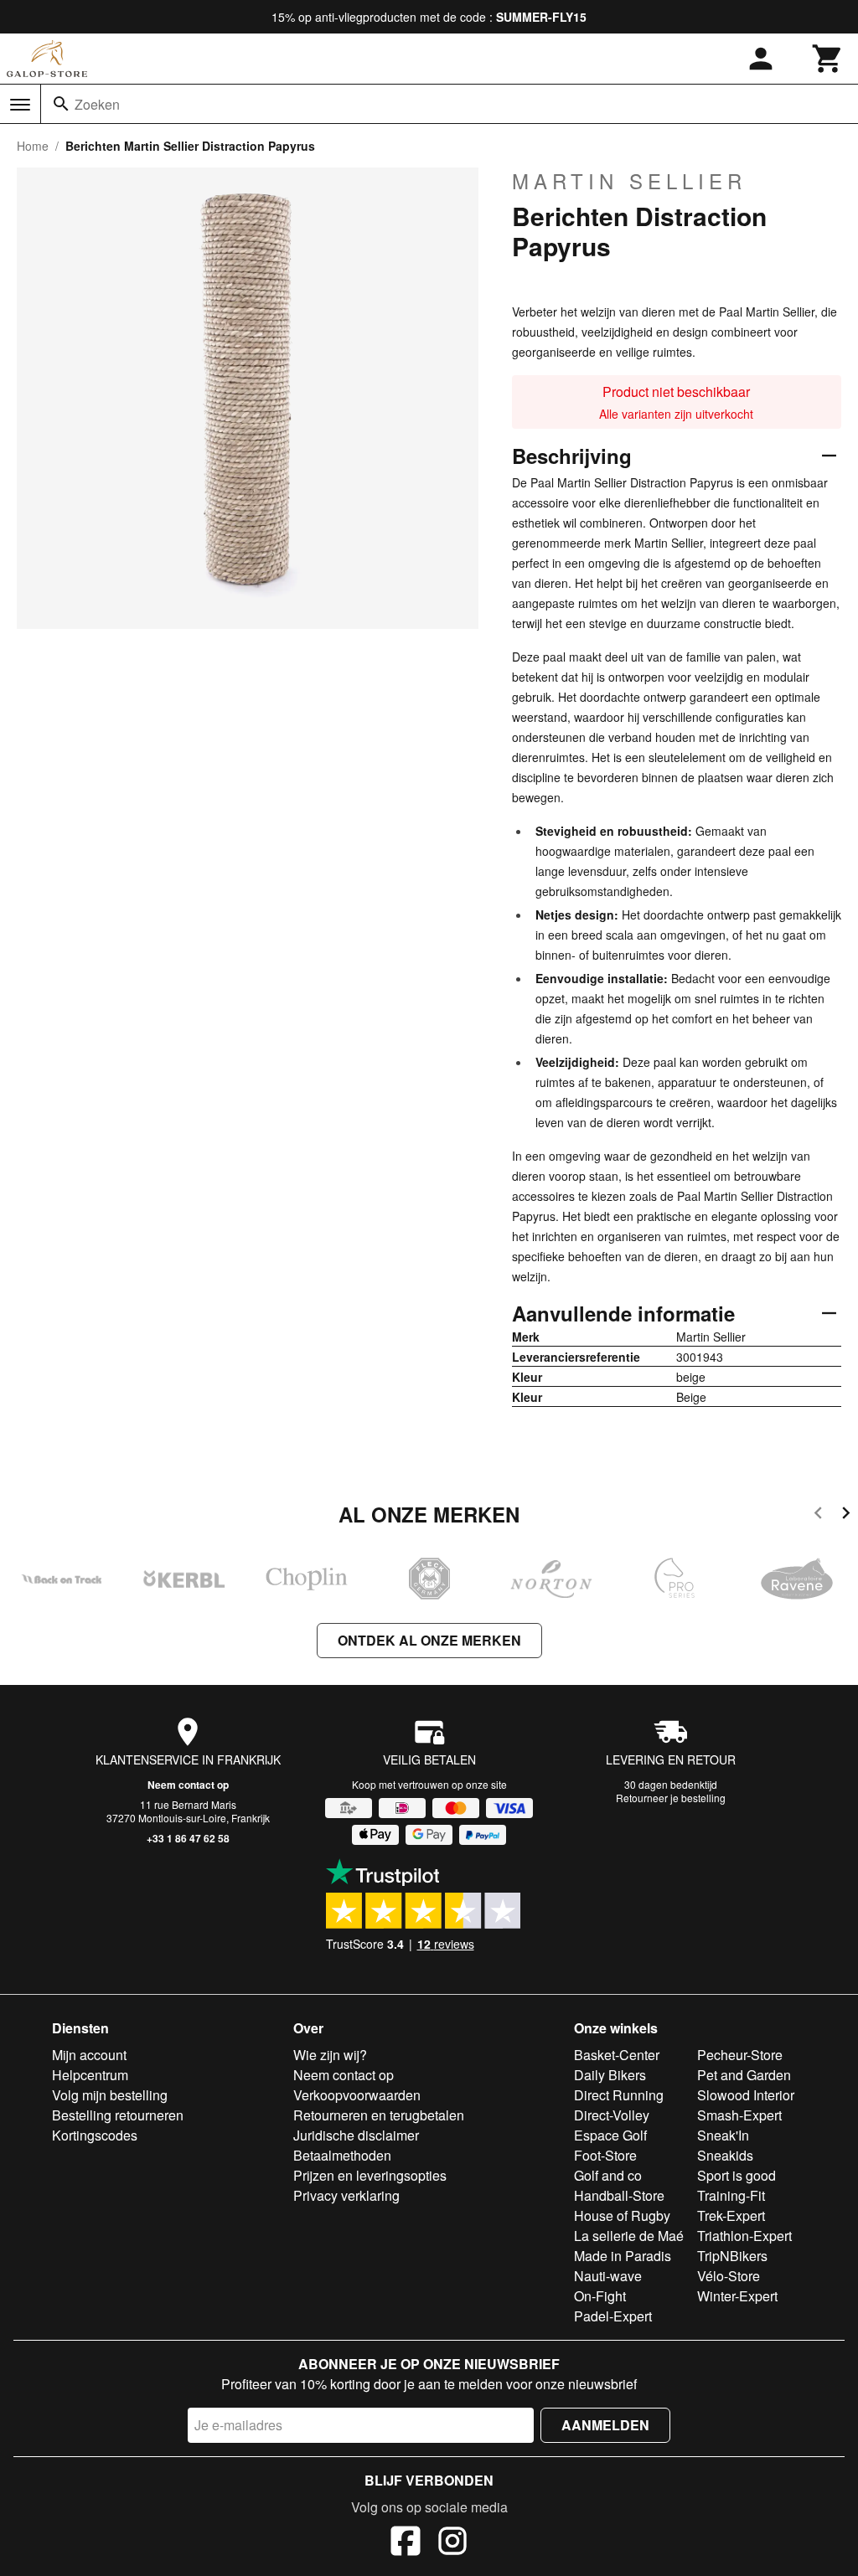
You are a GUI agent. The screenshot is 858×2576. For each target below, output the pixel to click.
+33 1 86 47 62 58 (188, 1838)
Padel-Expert (613, 2316)
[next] (846, 1515)
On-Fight (600, 2296)
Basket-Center (617, 2055)
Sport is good (737, 2175)
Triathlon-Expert (744, 2236)
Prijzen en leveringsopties (370, 2175)
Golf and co (608, 2175)
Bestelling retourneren (118, 2115)
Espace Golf (610, 2135)
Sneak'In (723, 2135)
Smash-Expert (739, 2115)
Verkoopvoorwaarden (357, 2095)
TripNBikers (732, 2256)
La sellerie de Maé (629, 2236)
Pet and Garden (744, 2075)
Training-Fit (731, 2195)
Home (33, 146)
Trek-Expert (731, 2215)
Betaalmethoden (342, 2155)
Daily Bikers (610, 2075)
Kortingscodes (95, 2135)
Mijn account (89, 2055)
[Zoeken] (61, 104)
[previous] (818, 1515)
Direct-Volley (612, 2115)
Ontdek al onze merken (429, 1640)
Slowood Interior (746, 2095)
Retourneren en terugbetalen (379, 2115)
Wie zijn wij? (330, 2055)
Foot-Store (605, 2155)
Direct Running (619, 2095)
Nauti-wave (608, 2276)
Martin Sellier (629, 181)
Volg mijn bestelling (110, 2095)
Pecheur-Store (740, 2055)
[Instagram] (452, 2543)
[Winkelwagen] (828, 59)
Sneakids (725, 2155)
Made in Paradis (623, 2256)
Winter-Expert (737, 2296)
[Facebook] (406, 2543)
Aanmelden (605, 2425)
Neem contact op (188, 1785)
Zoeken (97, 104)
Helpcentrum (90, 2075)
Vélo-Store (729, 2276)
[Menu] (20, 105)
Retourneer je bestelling (671, 1798)
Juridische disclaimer (356, 2135)
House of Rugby (622, 2215)
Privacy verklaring (346, 2195)
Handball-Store (619, 2195)
